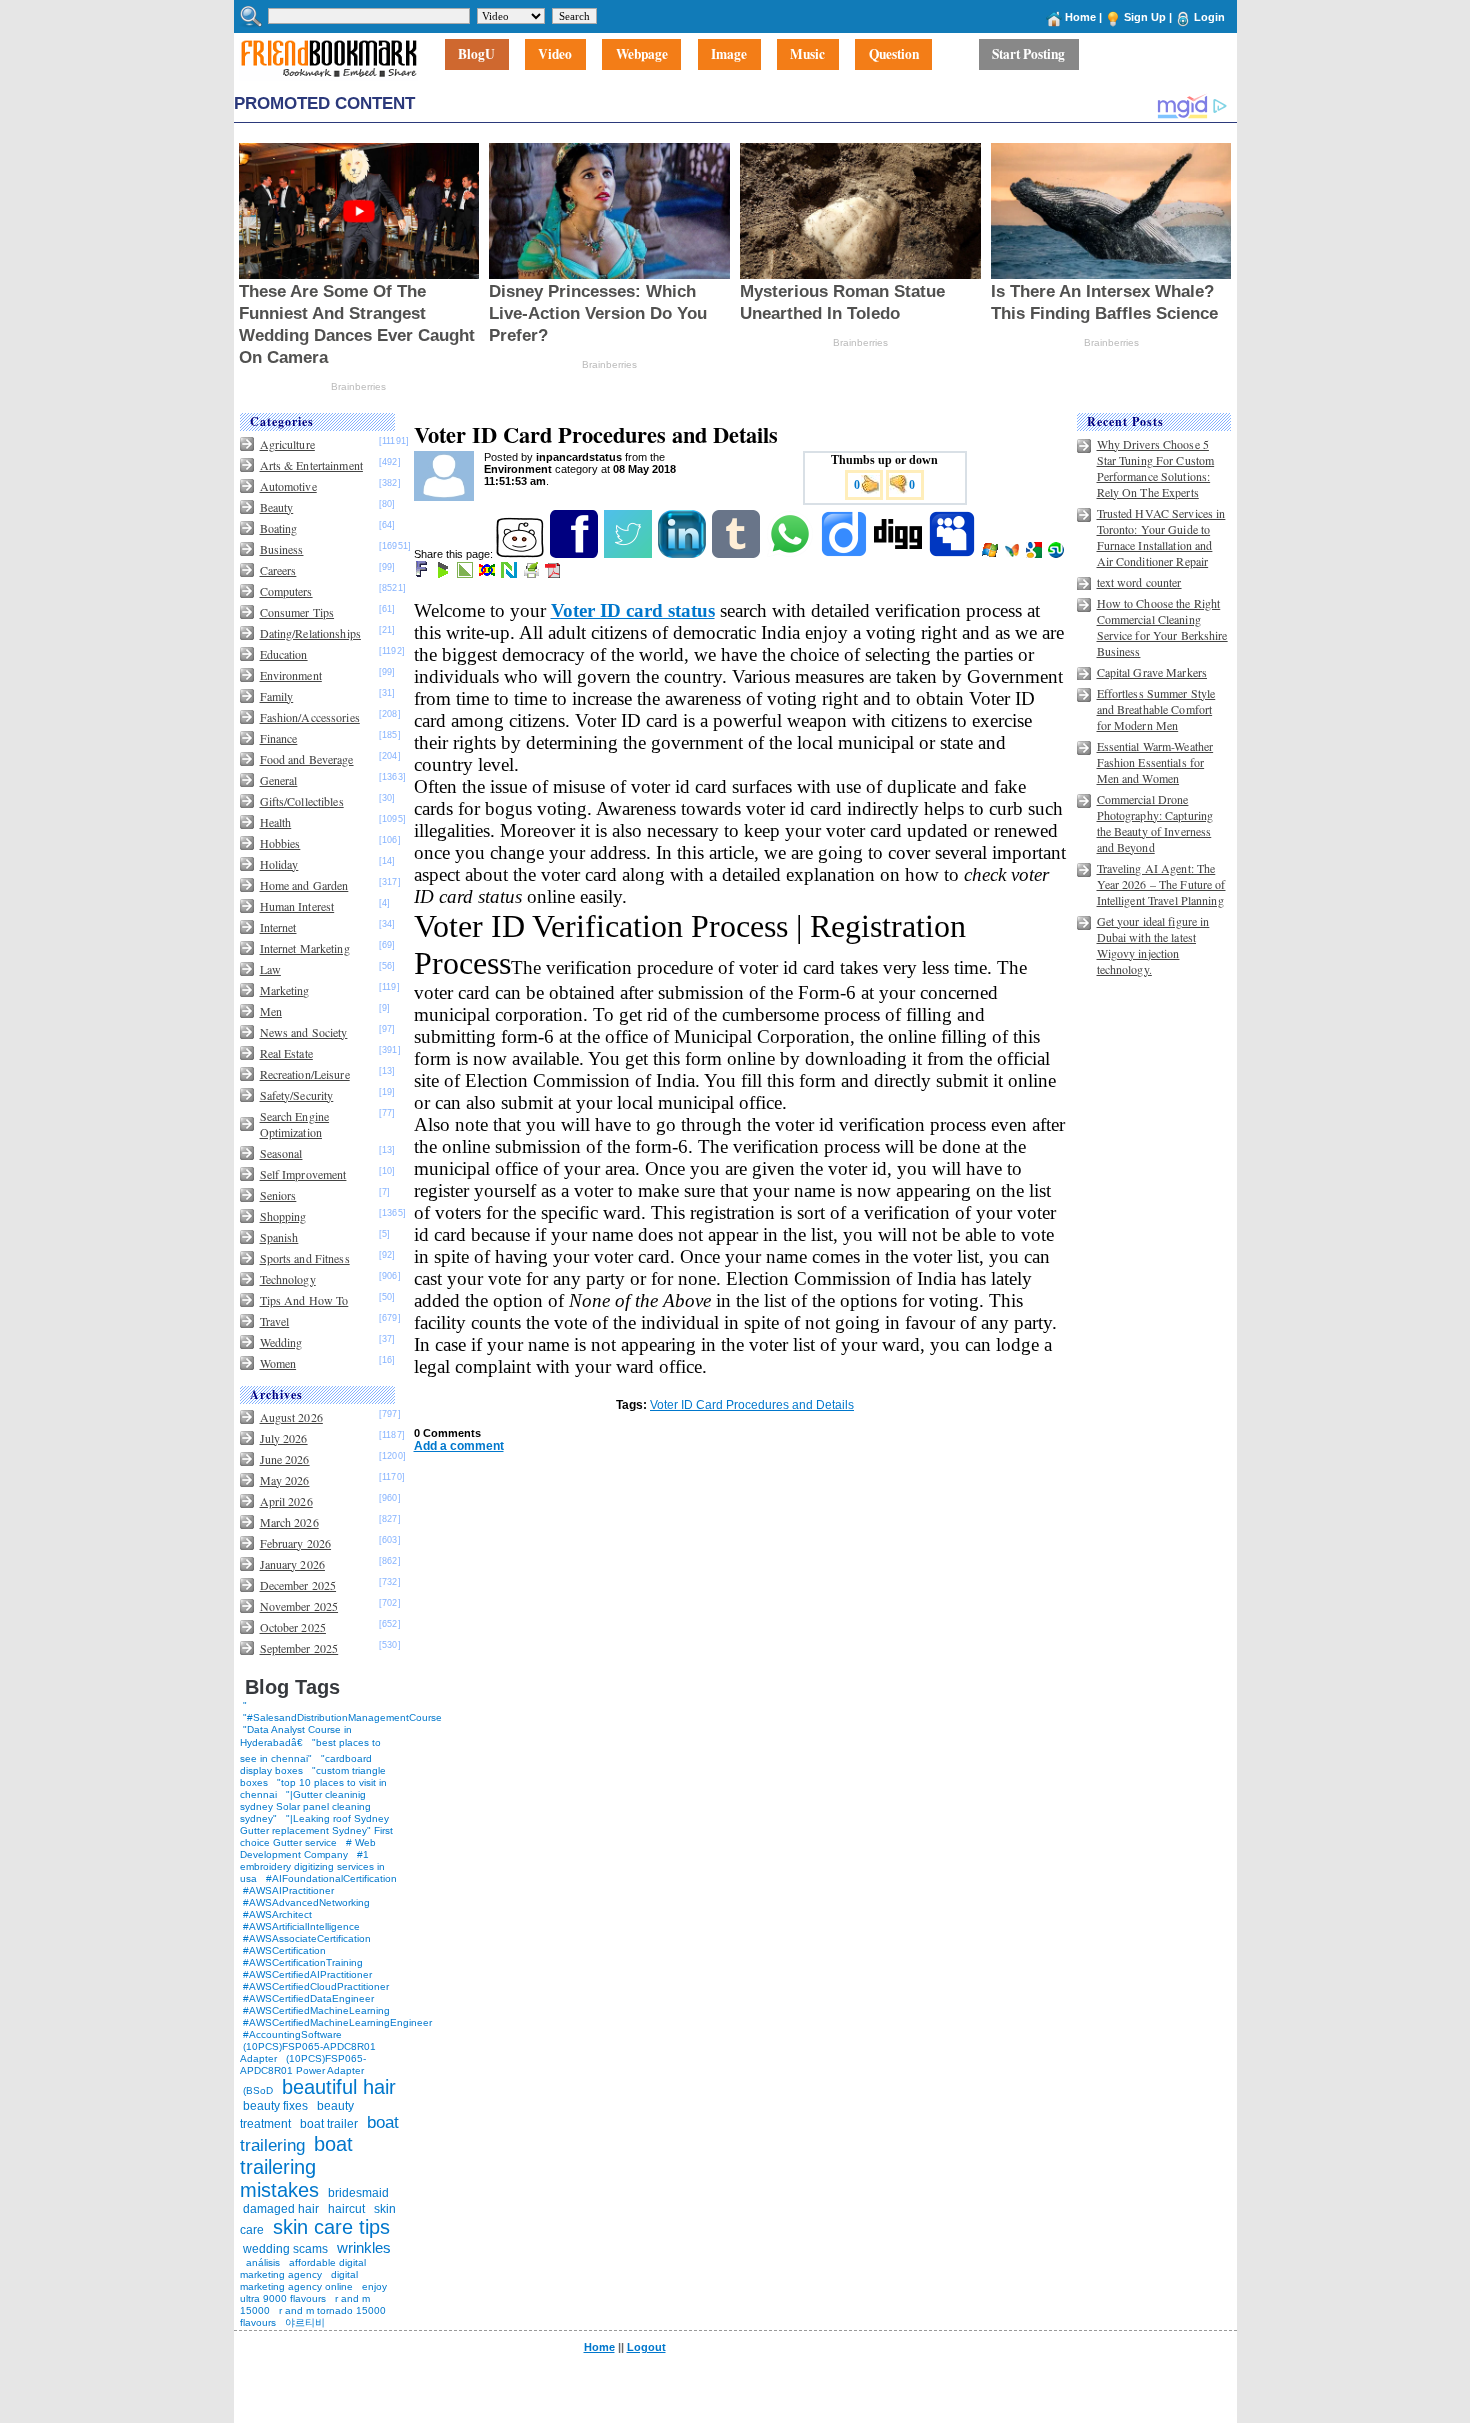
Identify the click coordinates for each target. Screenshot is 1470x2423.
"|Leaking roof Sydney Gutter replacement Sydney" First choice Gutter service (316, 1830)
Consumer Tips (297, 612)
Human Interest (297, 906)
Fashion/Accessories (310, 717)
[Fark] (423, 574)
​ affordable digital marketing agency (303, 2268)
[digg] (899, 554)
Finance (279, 738)
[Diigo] (845, 554)
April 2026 (286, 1501)
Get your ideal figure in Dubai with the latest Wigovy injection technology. (1153, 945)
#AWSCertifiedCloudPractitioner (316, 1986)
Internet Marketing (305, 948)
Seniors (278, 1195)
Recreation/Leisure (305, 1074)
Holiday (279, 864)
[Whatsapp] (791, 554)
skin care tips (331, 2227)
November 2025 (299, 1606)
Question (894, 55)
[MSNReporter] (1013, 554)
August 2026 (291, 1417)
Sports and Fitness (305, 1258)
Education (284, 654)
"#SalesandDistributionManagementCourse (342, 1717)
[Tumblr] (737, 554)
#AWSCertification (284, 1950)
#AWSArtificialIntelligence (301, 1926)
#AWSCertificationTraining (303, 1962)
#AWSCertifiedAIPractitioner (307, 1974)
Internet (278, 927)
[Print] (532, 574)
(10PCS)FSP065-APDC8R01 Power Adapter (303, 2064)
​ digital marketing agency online (299, 2280)
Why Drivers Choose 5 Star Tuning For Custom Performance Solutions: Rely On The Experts (1156, 468)
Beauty (277, 507)
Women (278, 1363)
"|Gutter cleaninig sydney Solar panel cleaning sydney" (305, 1806)
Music (807, 55)
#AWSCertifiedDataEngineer (308, 1998)
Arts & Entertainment (311, 465)
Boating (279, 528)
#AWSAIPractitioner (288, 1890)
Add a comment (459, 1446)
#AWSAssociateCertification (307, 1938)
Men (271, 1011)
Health (276, 822)
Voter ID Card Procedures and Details (752, 1405)
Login (1209, 17)
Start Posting (1028, 55)
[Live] (991, 554)
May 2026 (285, 1480)
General (279, 780)
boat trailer (329, 2124)
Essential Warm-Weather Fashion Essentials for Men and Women (1155, 762)
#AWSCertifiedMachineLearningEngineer (337, 2022)
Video (555, 55)
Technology (288, 1279)
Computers (286, 591)
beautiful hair (339, 2087)
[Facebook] (575, 554)
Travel (275, 1321)
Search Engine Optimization (295, 1124)
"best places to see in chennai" (310, 1750)
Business (282, 549)
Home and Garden (304, 885)
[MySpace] (953, 554)
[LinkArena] (466, 574)
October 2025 (293, 1627)
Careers (278, 570)
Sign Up (1145, 17)
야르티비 (305, 2322)
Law (270, 969)
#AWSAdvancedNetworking (306, 1902)
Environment (291, 675)
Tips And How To (304, 1300)
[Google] (1035, 554)
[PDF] (554, 574)
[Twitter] (629, 554)
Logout (646, 2347)
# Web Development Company (308, 1848)
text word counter (1139, 582)
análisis (261, 2262)
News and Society (304, 1032)
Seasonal (281, 1153)
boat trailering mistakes (296, 2167)
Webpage (642, 55)
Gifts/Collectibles (302, 801)
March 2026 (289, 1522)
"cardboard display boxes (306, 1764)
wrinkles (364, 2247)
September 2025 (299, 1648)
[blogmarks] (444, 574)
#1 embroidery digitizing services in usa (312, 1866)
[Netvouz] (510, 574)
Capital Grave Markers (1152, 672)
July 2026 (284, 1438)
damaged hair (281, 2209)
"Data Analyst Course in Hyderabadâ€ (296, 1736)
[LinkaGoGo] (488, 574)
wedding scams (285, 2249)
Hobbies (280, 843)
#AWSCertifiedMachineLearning (316, 2010)
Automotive (288, 486)
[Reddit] (521, 554)
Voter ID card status (633, 610)
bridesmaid (358, 2193)
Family (277, 696)
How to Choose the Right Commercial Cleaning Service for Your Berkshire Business (1162, 627)
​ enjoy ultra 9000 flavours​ (313, 2292)
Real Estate (286, 1053)
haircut (346, 2209)
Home (1080, 17)
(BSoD (258, 2090)
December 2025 (298, 1585)
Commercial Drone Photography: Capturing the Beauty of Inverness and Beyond (1155, 823)
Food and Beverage (307, 759)
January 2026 (292, 1564)
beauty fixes (275, 2106)
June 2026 (285, 1459)
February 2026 (296, 1543)
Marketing (285, 990)
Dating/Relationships (310, 633)
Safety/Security (297, 1095)
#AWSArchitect (277, 1914)
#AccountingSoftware (292, 2034)
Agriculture (287, 444)
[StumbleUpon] (1057, 554)
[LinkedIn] (683, 554)
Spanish (279, 1237)
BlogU (476, 55)
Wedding (281, 1342)
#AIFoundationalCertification (331, 1878)
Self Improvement (303, 1174)
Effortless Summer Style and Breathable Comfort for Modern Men (1156, 709)
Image (729, 55)
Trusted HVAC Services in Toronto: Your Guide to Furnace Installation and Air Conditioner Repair (1161, 537)
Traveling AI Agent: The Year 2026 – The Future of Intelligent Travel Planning (1161, 884)
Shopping (283, 1216)
